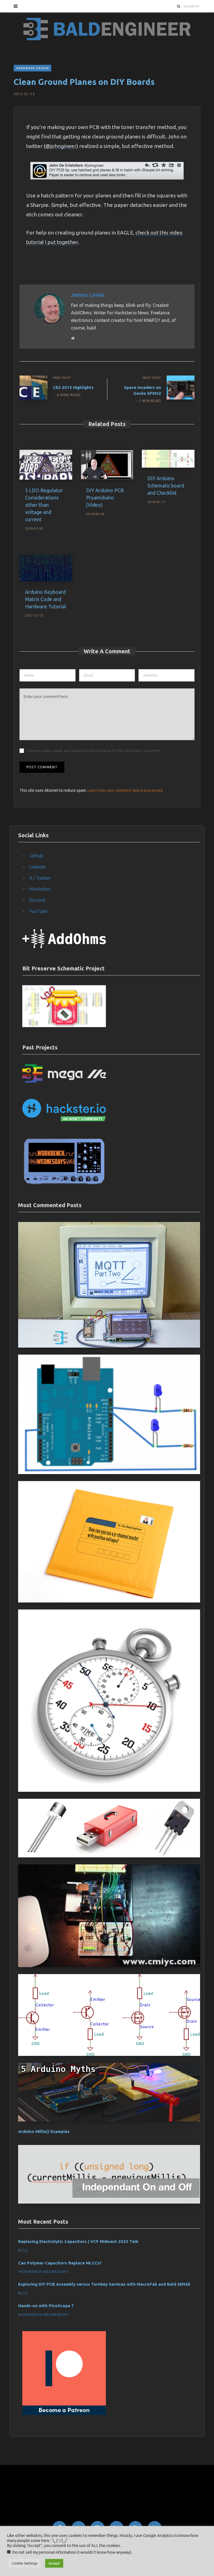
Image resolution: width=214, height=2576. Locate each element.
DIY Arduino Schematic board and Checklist (166, 485)
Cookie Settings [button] (25, 2563)
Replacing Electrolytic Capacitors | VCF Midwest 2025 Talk (78, 2241)
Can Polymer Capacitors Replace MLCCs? (60, 2263)
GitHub (36, 856)
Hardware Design (32, 68)
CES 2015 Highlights (73, 387)
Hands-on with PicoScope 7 (46, 2306)
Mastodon (40, 889)
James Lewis (88, 295)
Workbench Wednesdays (43, 2272)
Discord (37, 900)
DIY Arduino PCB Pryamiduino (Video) (105, 497)
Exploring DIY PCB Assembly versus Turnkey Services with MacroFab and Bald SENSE (104, 2284)
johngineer (63, 146)
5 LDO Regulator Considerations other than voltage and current (44, 505)
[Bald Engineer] (107, 29)
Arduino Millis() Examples (44, 2131)
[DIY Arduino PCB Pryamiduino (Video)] (107, 465)
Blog (23, 2250)
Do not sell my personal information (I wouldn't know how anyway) (72, 2552)
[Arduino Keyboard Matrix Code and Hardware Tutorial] (46, 568)
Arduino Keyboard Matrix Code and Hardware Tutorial (46, 599)
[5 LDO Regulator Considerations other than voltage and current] (46, 465)
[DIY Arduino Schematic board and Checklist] (168, 459)
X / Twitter (40, 878)
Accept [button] (54, 2563)
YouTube (38, 911)
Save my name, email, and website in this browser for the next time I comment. (94, 751)
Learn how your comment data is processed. (125, 790)
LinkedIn (38, 867)
